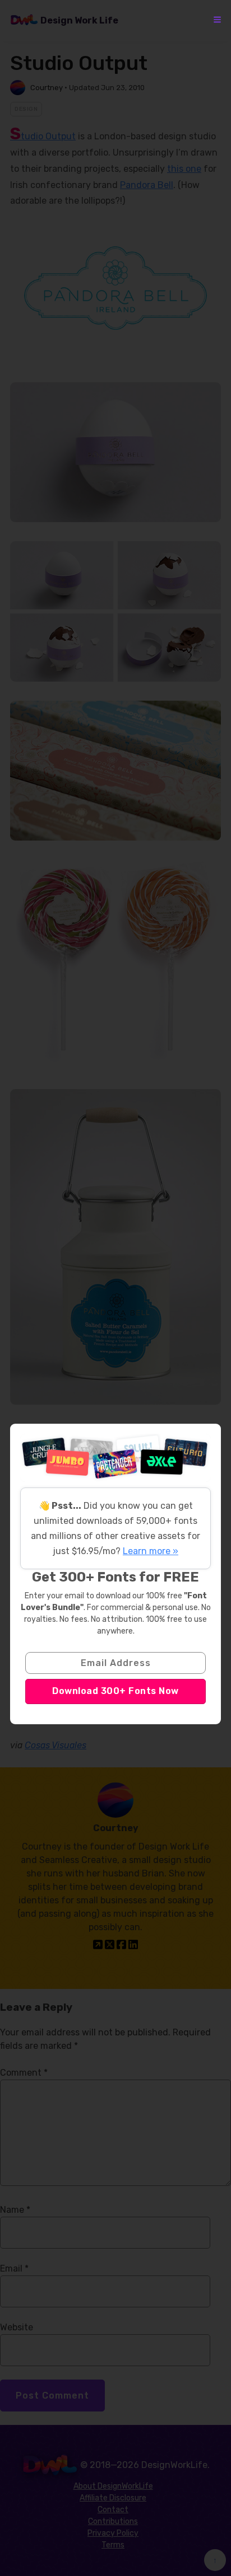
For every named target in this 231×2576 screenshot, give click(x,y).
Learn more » (151, 1551)
